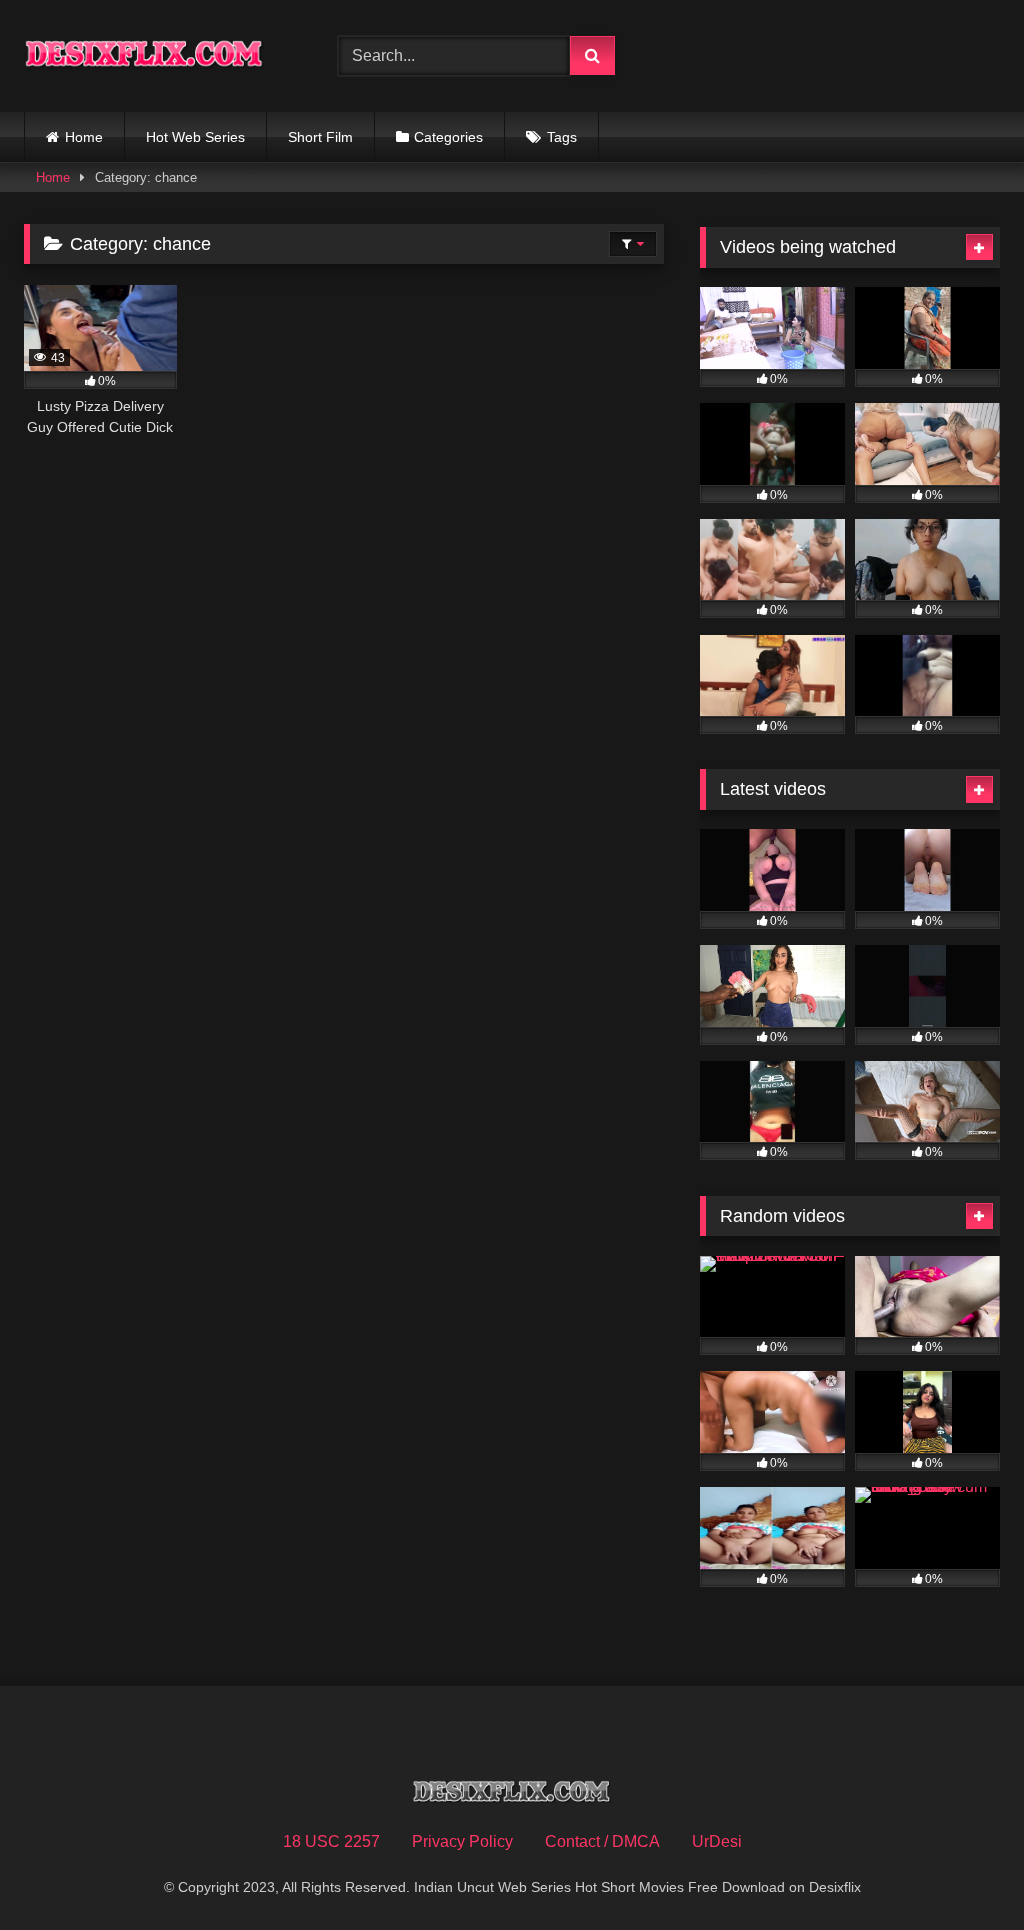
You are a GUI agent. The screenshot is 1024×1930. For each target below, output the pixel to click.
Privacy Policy (462, 1841)
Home (84, 137)
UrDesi (717, 1841)
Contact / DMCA (602, 1841)
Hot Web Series (195, 137)
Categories (448, 137)
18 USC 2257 (331, 1841)
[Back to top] (962, 1870)
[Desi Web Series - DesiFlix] (158, 56)
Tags (562, 137)
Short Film (320, 137)
